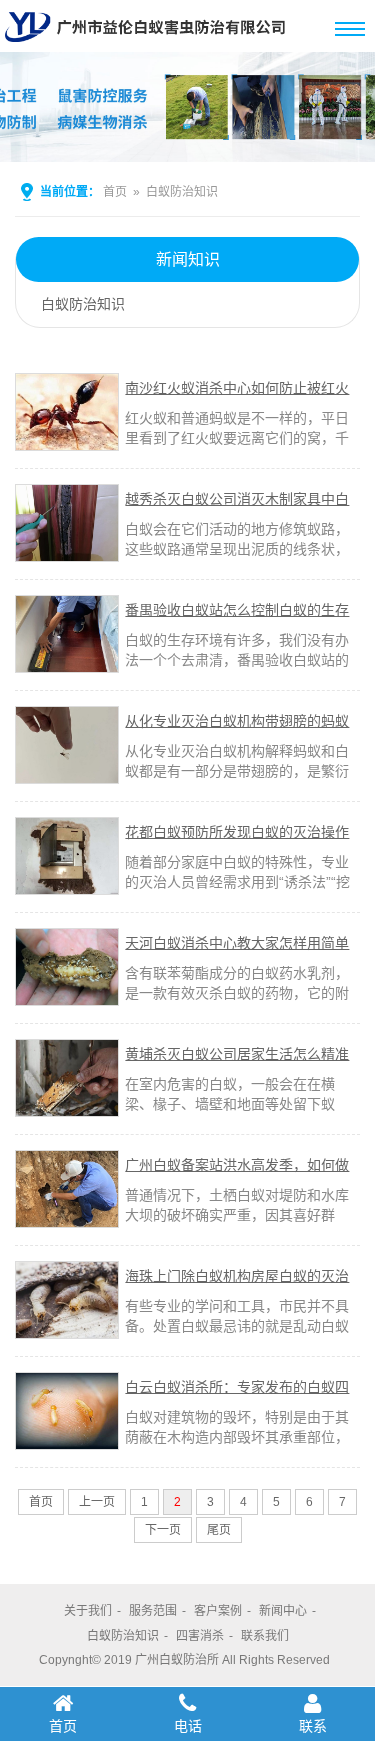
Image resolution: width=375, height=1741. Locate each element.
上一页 (97, 1502)
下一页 (163, 1530)
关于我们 (88, 1611)
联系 (313, 1726)
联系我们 (265, 1636)
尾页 (219, 1530)
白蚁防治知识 (182, 192)
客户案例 (218, 1611)
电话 (188, 1726)
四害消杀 (200, 1636)
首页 (115, 192)
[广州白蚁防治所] (150, 44)
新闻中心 (283, 1611)
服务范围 (153, 1611)
